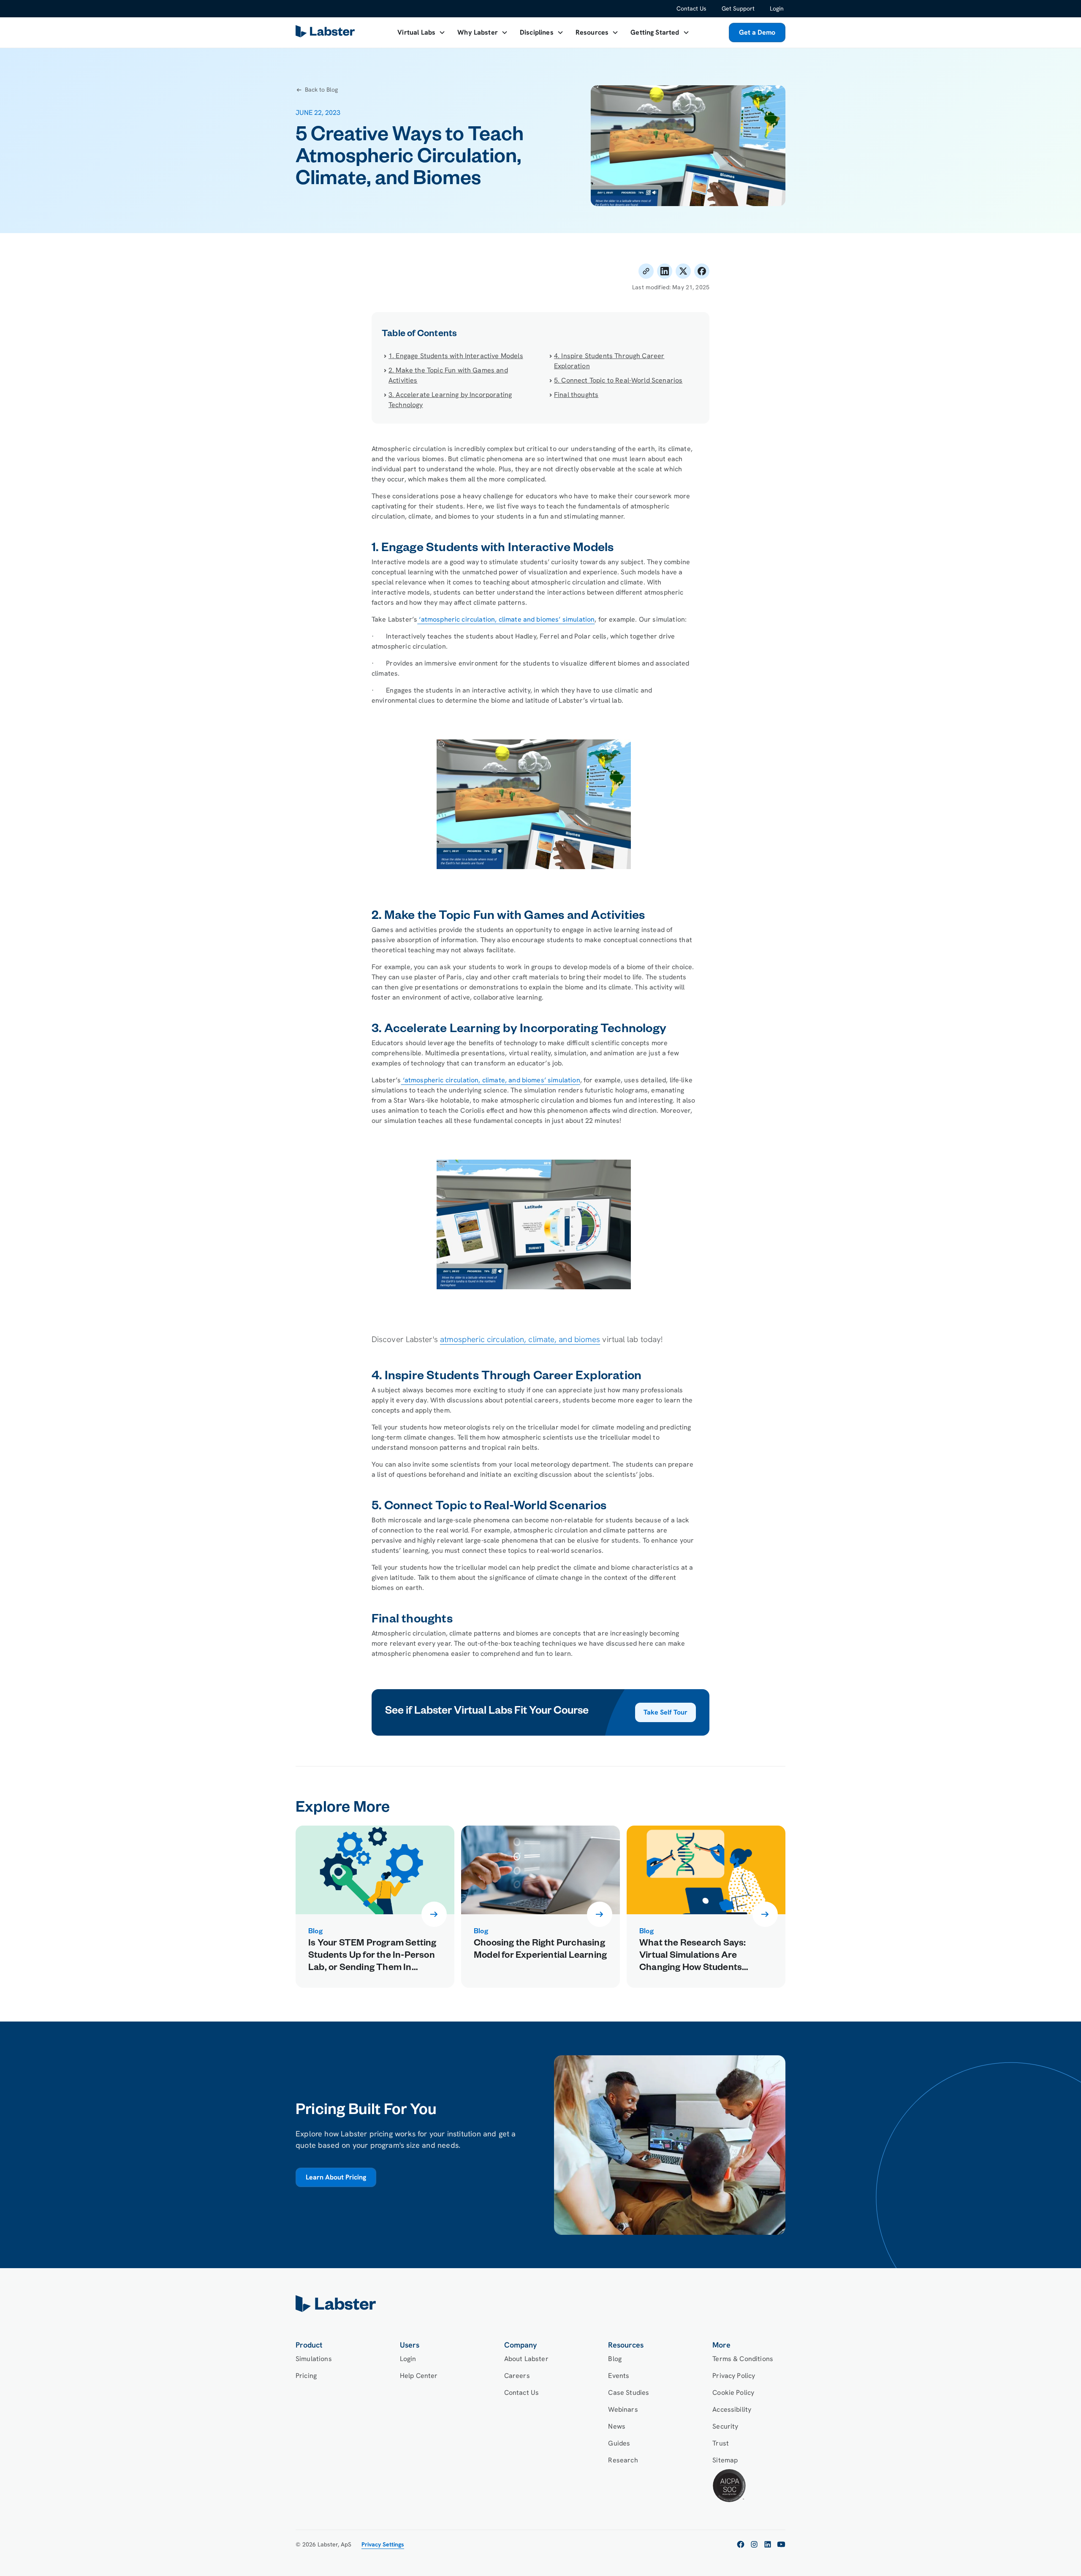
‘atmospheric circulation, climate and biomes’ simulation (506, 619)
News (617, 2426)
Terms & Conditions (743, 2359)
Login (777, 8)
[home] (540, 2304)
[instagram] (754, 2544)
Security (725, 2426)
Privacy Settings (383, 2544)
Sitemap (725, 2460)
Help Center (419, 2376)
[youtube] (781, 2544)
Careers (517, 2376)
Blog (615, 2359)
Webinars (623, 2409)
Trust (721, 2443)
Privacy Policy (734, 2376)
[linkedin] (768, 2544)
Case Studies (629, 2393)
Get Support (738, 8)
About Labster (526, 2359)
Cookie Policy (733, 2393)
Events (619, 2376)
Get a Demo (757, 32)
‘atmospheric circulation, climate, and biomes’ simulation (490, 1080)
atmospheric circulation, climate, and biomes (520, 1339)
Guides (619, 2443)
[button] (421, 33)
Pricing (306, 2376)
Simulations (314, 2359)
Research (623, 2460)
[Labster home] (327, 33)
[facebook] (741, 2544)
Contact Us (691, 8)
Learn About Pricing (336, 2177)
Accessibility (732, 2409)
